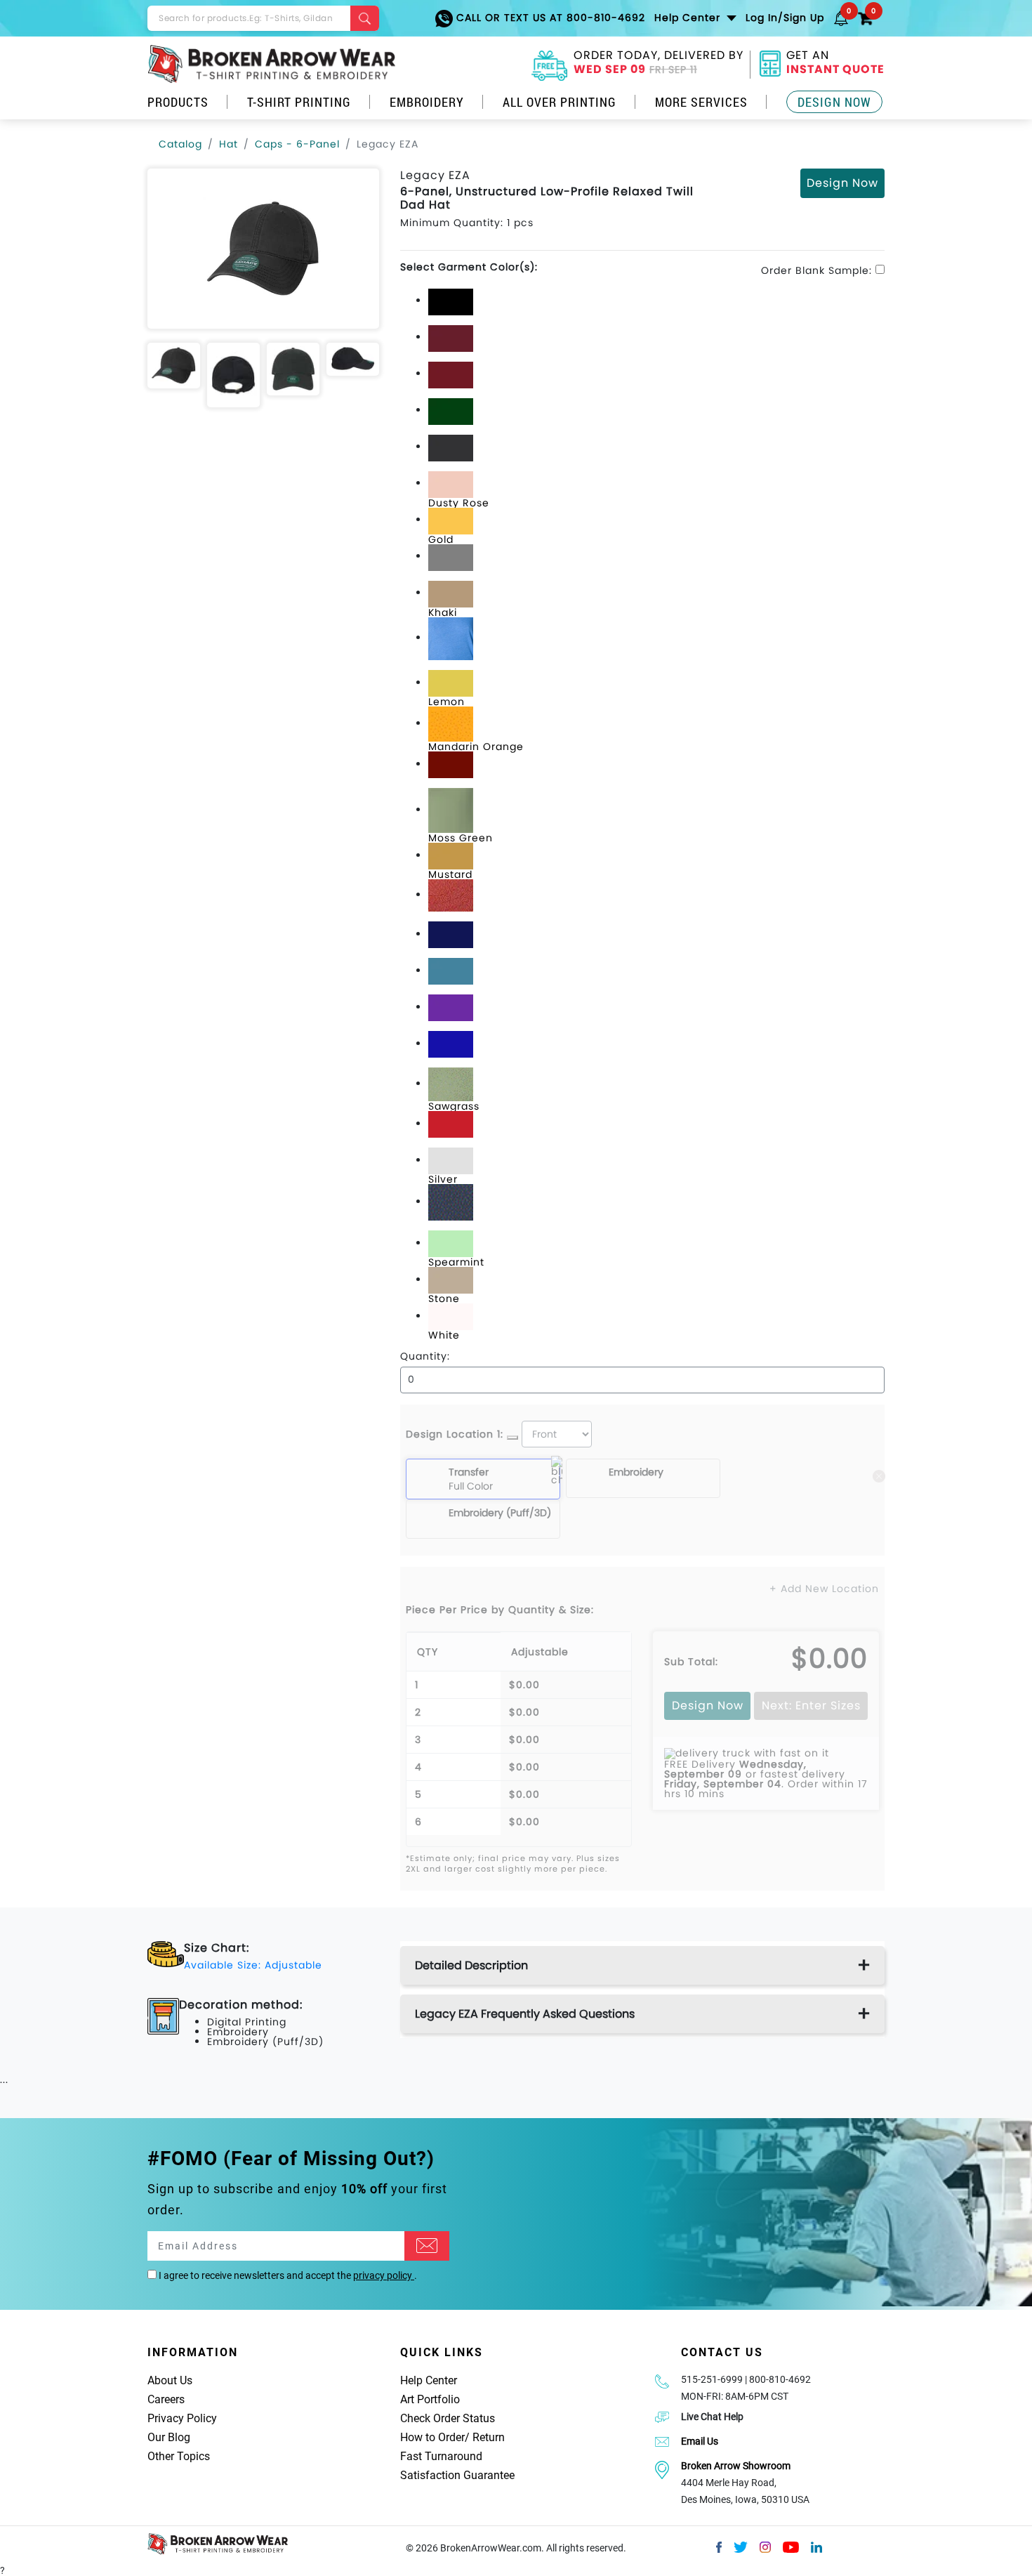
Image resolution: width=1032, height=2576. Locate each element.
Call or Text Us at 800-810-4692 (549, 18)
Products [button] (178, 102)
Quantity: (425, 1356)
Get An (835, 64)
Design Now (834, 102)
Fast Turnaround (441, 2456)
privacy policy (384, 2275)
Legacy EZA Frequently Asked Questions (525, 2014)
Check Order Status (448, 2418)
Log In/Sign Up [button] (785, 18)
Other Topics (179, 2456)
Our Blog (169, 2437)
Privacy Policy (182, 2418)
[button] (841, 18)
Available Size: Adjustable (253, 1965)
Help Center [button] (689, 18)
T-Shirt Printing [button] (299, 102)
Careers (166, 2399)
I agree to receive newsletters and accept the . (287, 2275)
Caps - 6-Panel (297, 144)
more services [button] (701, 102)
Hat (229, 144)
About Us (170, 2380)
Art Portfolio (430, 2399)
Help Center (429, 2380)
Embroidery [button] (427, 102)
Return (489, 2437)
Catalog (180, 144)
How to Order (432, 2437)
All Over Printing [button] (560, 102)
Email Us (700, 2441)
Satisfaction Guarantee (457, 2475)
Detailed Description (471, 1965)
